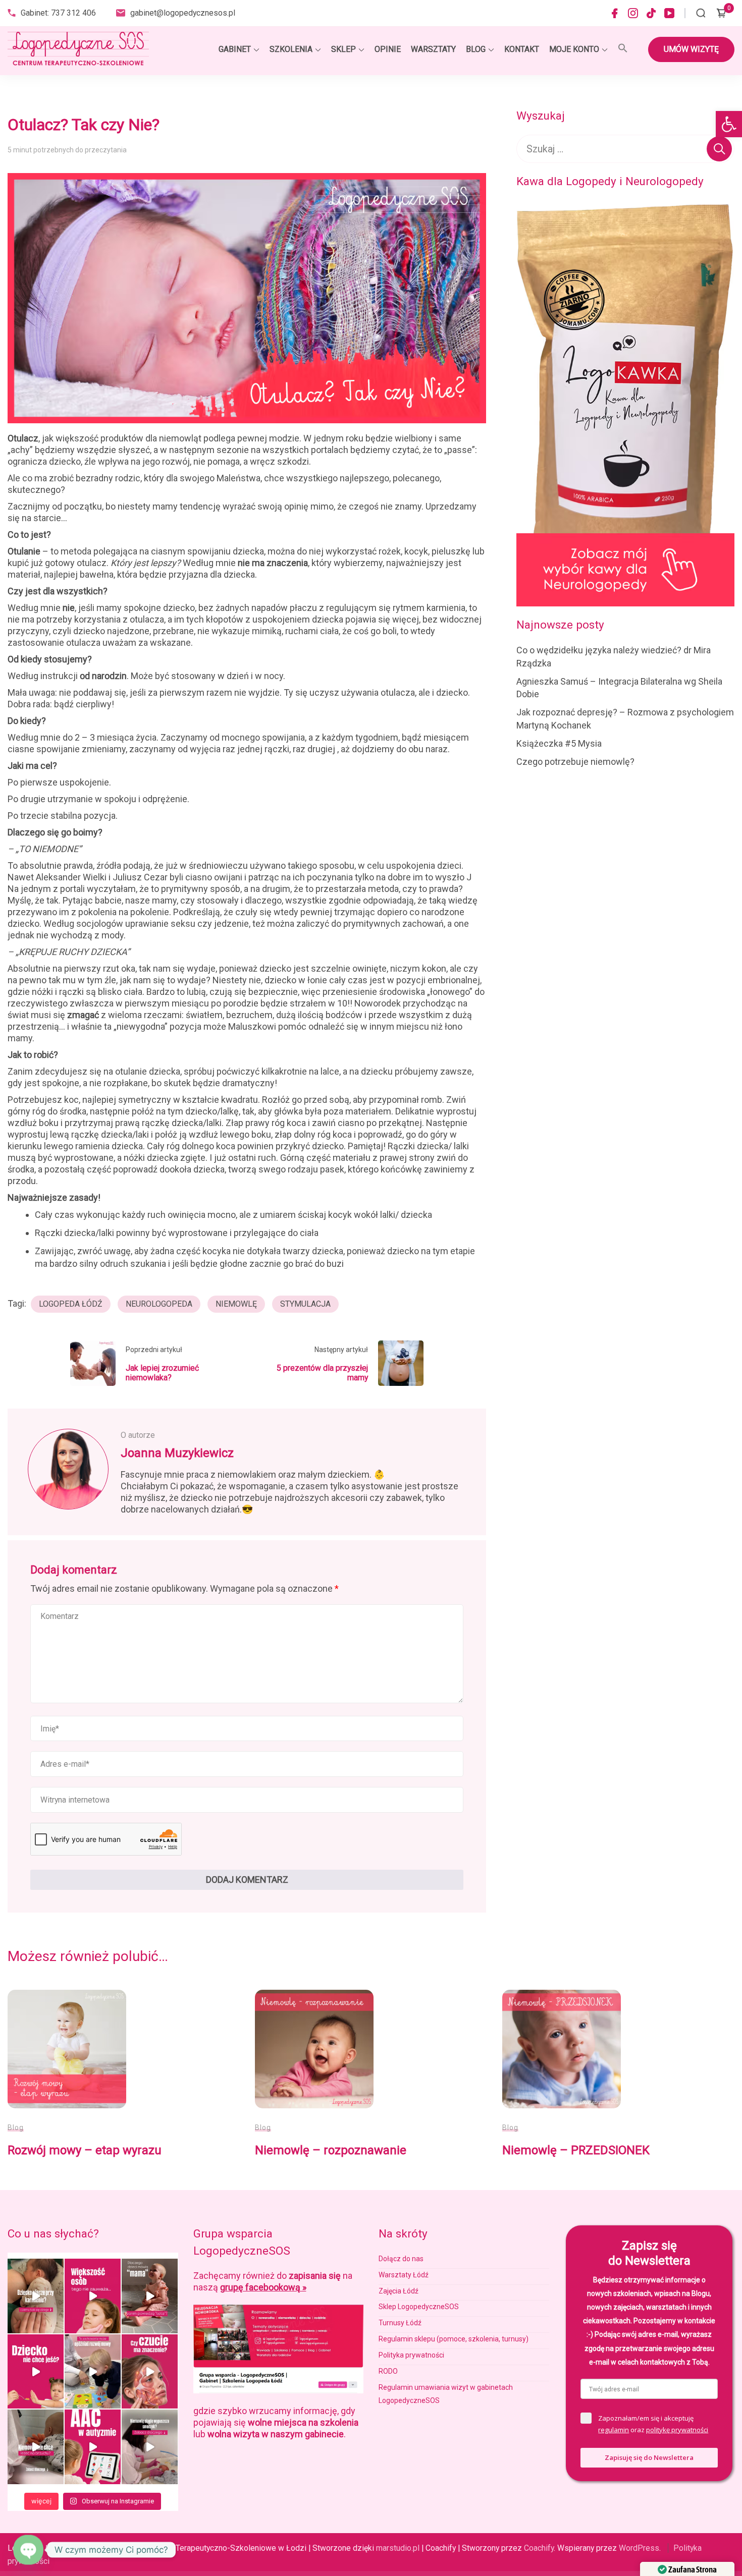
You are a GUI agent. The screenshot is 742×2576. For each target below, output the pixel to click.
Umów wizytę (691, 49)
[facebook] (615, 13)
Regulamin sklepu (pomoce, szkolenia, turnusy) (454, 2339)
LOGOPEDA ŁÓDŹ (71, 1304)
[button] (729, 124)
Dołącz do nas (401, 2259)
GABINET (235, 49)
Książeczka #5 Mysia (559, 743)
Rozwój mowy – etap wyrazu (85, 2150)
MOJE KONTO (574, 49)
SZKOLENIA (291, 49)
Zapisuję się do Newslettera (649, 2457)
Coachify (539, 2548)
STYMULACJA (305, 1304)
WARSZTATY (433, 49)
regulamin (614, 2430)
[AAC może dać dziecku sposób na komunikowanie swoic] (93, 2447)
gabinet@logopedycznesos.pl (183, 13)
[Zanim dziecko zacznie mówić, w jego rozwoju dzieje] (93, 2296)
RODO (388, 2371)
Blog (16, 2127)
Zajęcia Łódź (399, 2291)
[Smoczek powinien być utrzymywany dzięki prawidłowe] (150, 2447)
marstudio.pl (398, 2548)
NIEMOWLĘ (236, 1304)
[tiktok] (651, 13)
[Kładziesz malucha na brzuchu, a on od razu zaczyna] (36, 2447)
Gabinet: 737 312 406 (58, 13)
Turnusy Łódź (400, 2323)
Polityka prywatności (411, 2355)
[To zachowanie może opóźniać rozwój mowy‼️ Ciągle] (93, 2372)
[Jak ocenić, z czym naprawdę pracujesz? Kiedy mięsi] (150, 2372)
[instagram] (633, 13)
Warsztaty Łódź (404, 2275)
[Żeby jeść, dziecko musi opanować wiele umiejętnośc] (36, 2372)
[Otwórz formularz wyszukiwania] (701, 13)
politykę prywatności (677, 2430)
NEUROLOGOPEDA (159, 1304)
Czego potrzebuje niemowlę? (575, 762)
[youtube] (669, 13)
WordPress (639, 2548)
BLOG (476, 49)
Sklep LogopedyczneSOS (419, 2307)
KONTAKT (522, 49)
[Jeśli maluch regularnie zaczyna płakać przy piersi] (36, 2296)
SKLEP (343, 49)
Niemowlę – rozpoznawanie (331, 2150)
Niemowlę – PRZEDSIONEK (576, 2150)
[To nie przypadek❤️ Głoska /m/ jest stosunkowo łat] (150, 2296)
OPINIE (388, 49)
